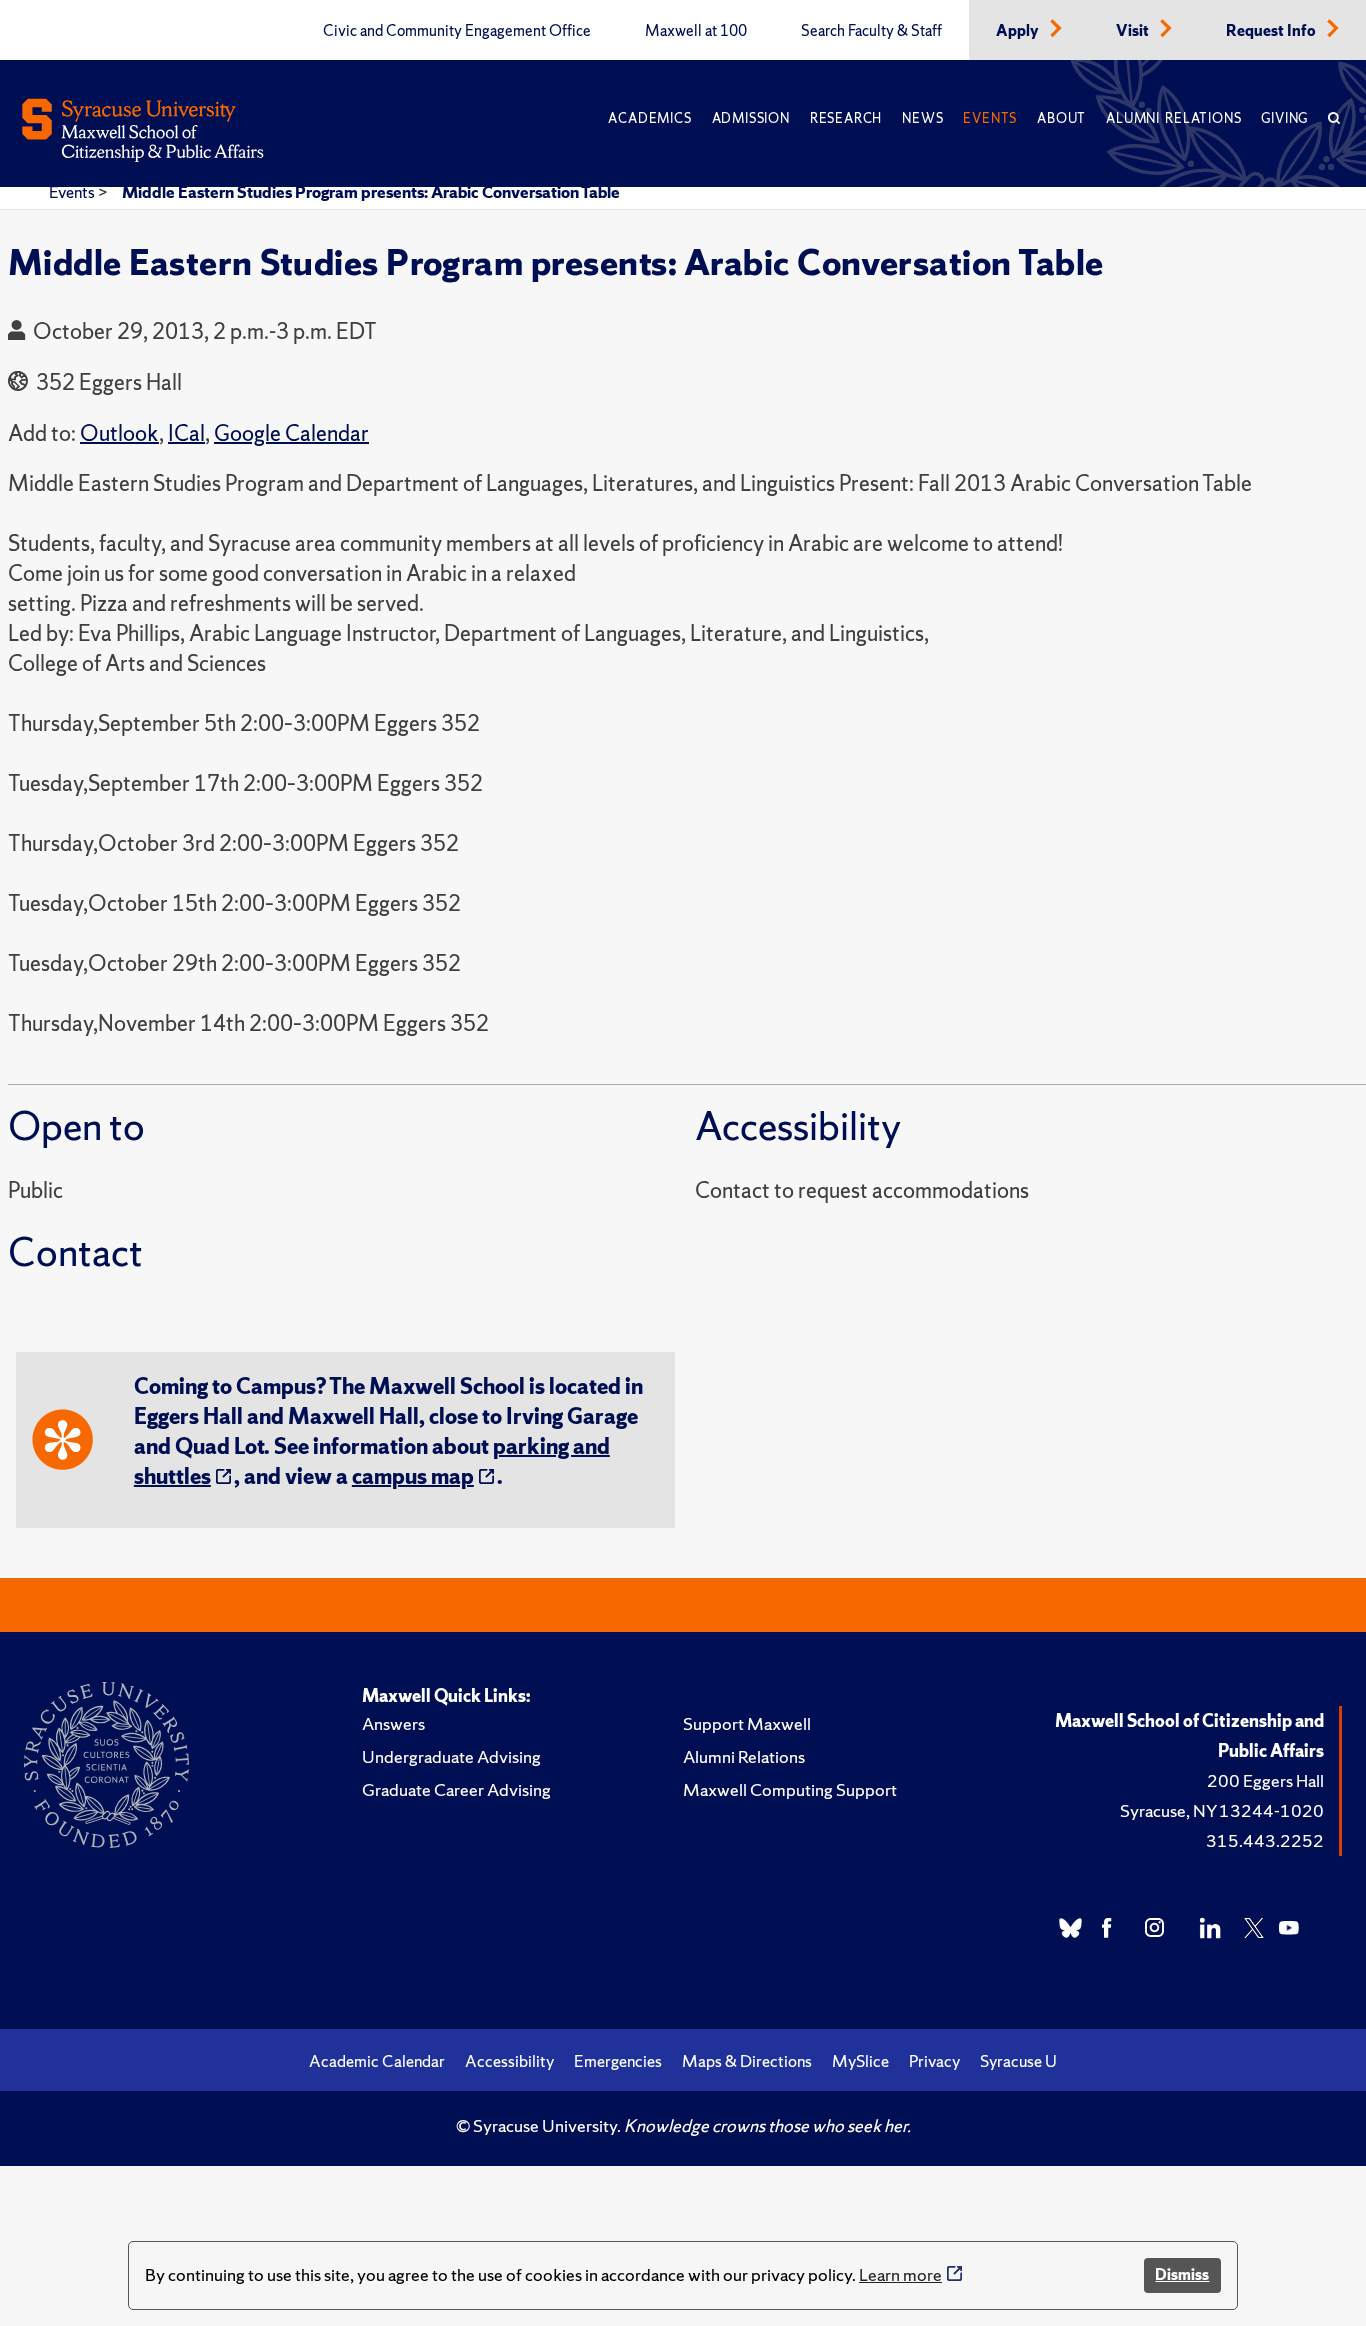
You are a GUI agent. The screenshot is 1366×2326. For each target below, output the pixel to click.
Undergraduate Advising (451, 1756)
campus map (413, 1476)
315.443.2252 (1265, 1840)
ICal (186, 433)
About (1061, 118)
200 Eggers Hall (1265, 1780)
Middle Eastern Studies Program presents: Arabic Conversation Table (371, 192)
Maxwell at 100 (696, 31)
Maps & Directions (747, 2061)
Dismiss (1182, 2274)
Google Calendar (291, 433)
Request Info (1272, 31)
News (922, 118)
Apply (1019, 31)
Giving (1284, 118)
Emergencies (618, 2061)
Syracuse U (1018, 2061)
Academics (649, 118)
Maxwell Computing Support (790, 1789)
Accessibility (509, 2061)
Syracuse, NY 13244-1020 (1222, 1810)
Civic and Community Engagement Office (457, 31)
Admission (751, 118)
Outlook (119, 433)
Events (990, 118)
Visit (1134, 31)
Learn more (900, 2274)
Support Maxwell (747, 1723)
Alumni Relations (1173, 118)
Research (846, 118)
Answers (393, 1723)
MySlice (860, 2061)
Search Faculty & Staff (871, 31)
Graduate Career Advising (456, 1789)
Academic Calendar (377, 2061)
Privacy (934, 2061)
